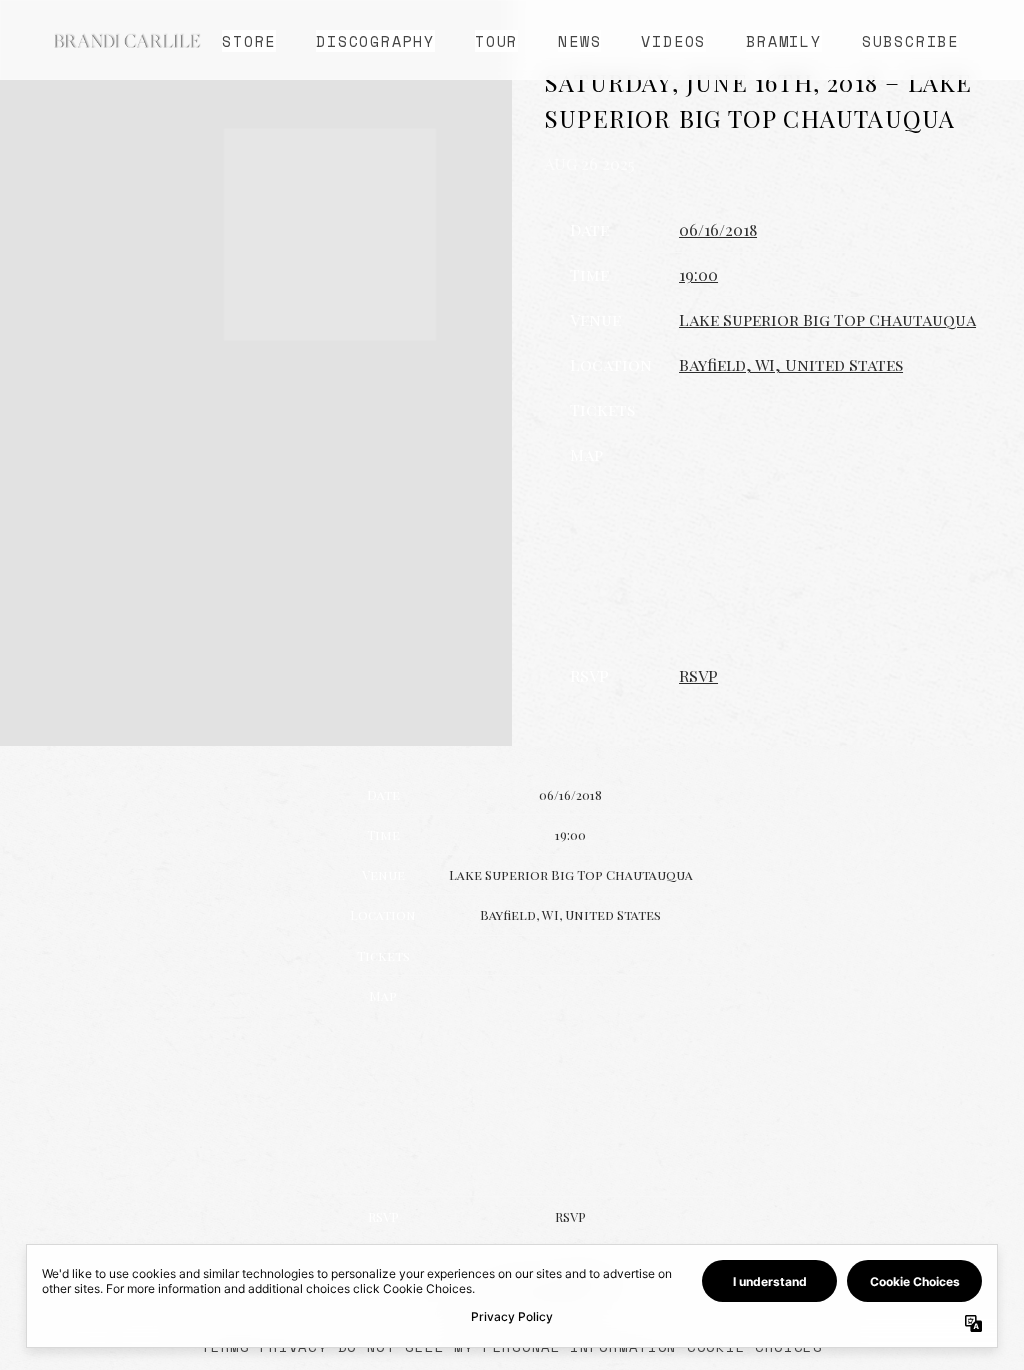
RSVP (698, 675)
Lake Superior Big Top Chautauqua (827, 319)
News (579, 41)
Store (249, 41)
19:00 (698, 274)
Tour (496, 41)
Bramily (784, 41)
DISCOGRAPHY (375, 41)
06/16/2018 (718, 229)
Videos (673, 41)
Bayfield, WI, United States (791, 364)
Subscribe (910, 41)
